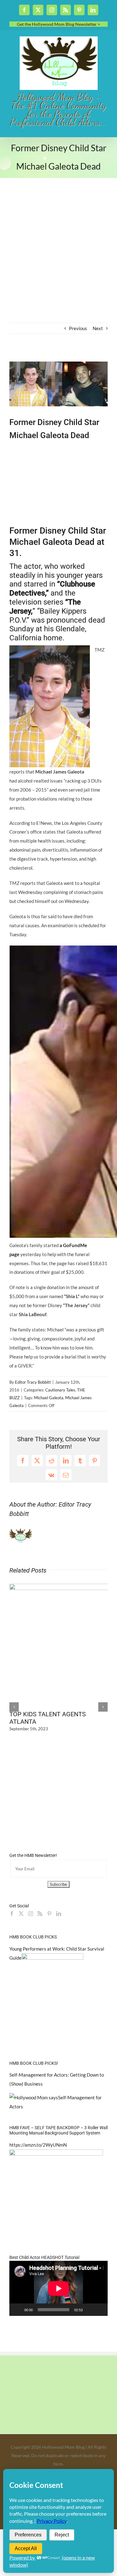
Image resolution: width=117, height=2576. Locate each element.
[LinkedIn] (59, 1914)
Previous (78, 328)
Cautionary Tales (60, 1390)
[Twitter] (21, 1914)
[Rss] (40, 1914)
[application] (58, 2288)
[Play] (17, 2310)
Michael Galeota (49, 1398)
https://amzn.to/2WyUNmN (38, 2145)
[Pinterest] (49, 1914)
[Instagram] (31, 1914)
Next (98, 328)
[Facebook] (12, 1914)
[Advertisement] (58, 261)
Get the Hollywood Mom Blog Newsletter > (58, 24)
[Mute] (90, 2310)
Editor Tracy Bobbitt (33, 1382)
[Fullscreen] (100, 2310)
